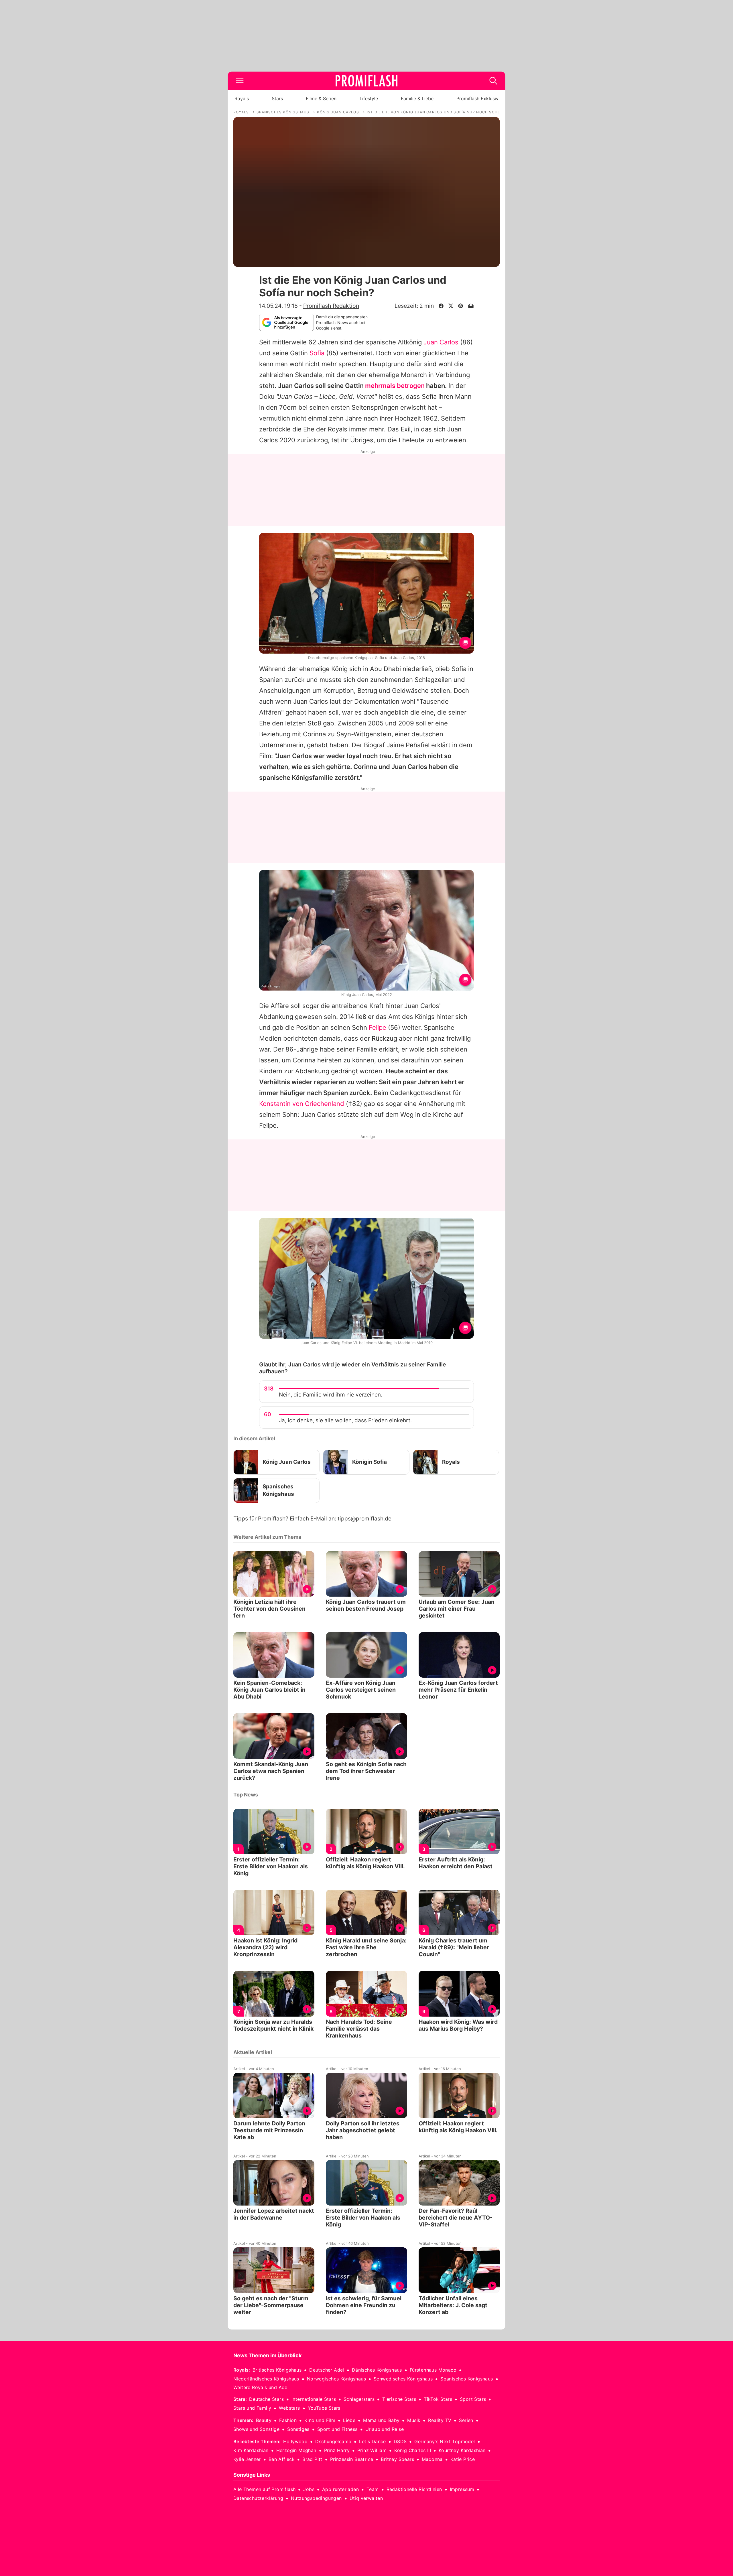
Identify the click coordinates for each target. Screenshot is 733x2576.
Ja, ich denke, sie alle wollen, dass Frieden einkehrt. (345, 1420)
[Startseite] (366, 81)
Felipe (378, 1027)
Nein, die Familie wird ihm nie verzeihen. (331, 1395)
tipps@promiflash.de (364, 1519)
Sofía (317, 353)
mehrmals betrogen (395, 386)
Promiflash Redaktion (331, 306)
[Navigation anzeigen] (240, 81)
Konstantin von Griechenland (302, 1104)
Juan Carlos (441, 342)
